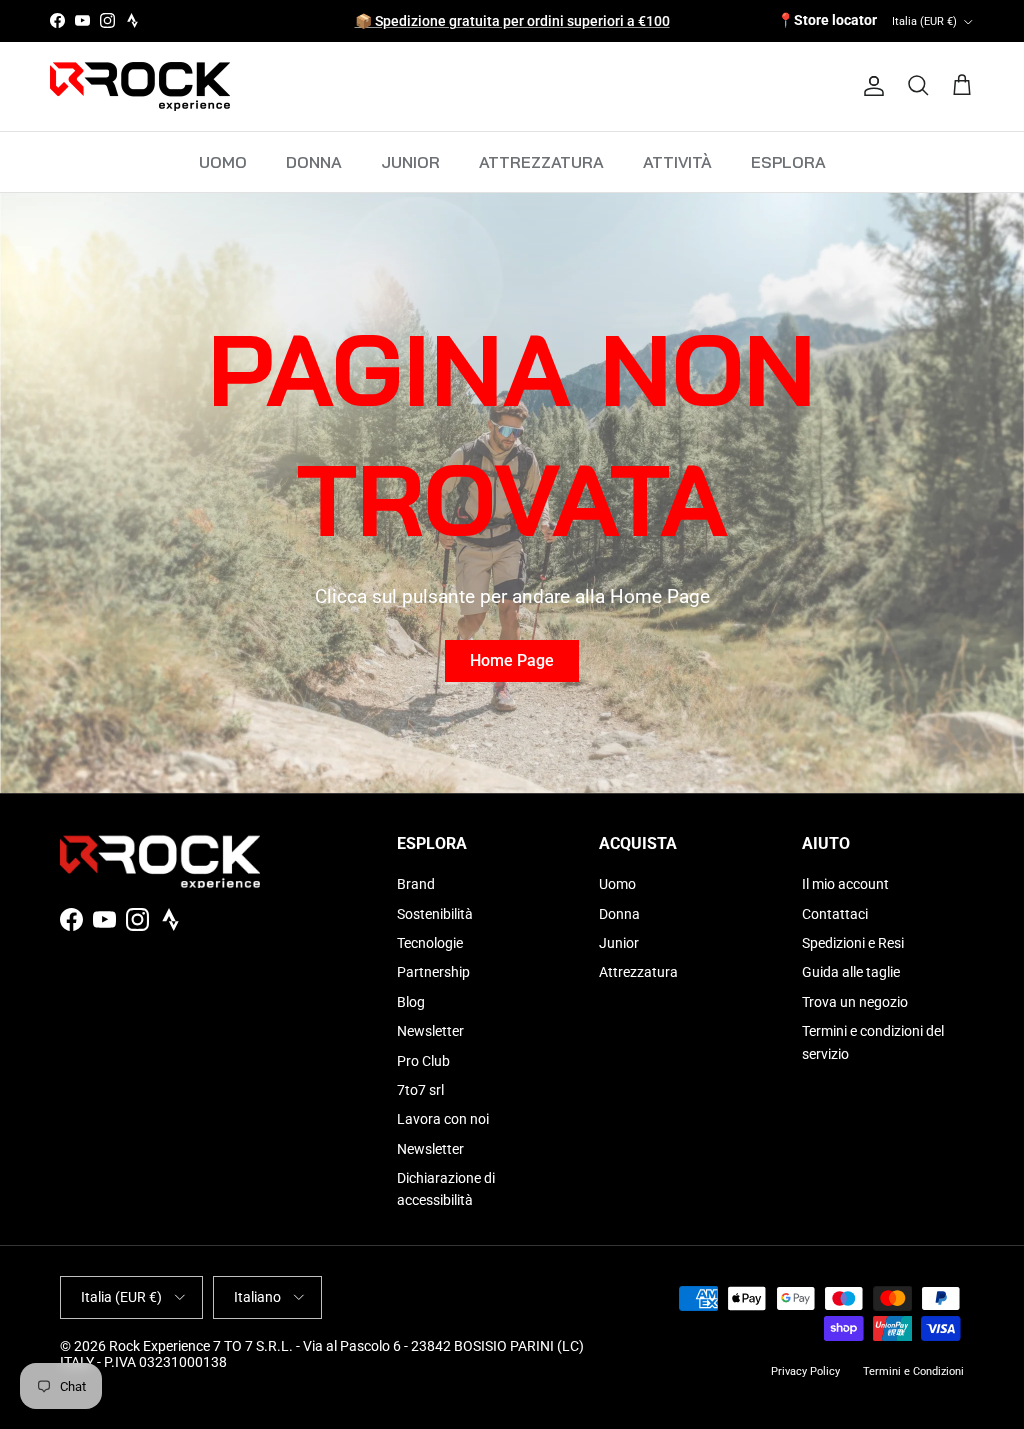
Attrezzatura (638, 972)
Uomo (617, 884)
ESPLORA (788, 162)
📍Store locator (827, 20)
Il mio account (845, 884)
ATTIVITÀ (677, 162)
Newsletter (430, 1031)
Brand (416, 884)
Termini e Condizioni (913, 1371)
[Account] (870, 86)
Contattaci (835, 914)
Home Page (512, 660)
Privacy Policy (805, 1371)
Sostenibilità (435, 914)
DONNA (314, 162)
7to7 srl (420, 1090)
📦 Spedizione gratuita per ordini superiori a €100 (512, 21)
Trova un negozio (855, 1002)
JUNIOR (410, 162)
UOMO (223, 162)
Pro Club (423, 1061)
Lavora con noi (443, 1119)
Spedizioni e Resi (853, 943)
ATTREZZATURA (541, 162)
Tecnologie (430, 943)
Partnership (433, 972)
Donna (619, 914)
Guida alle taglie (851, 972)
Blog (411, 1002)
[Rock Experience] (140, 86)
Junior (619, 943)
